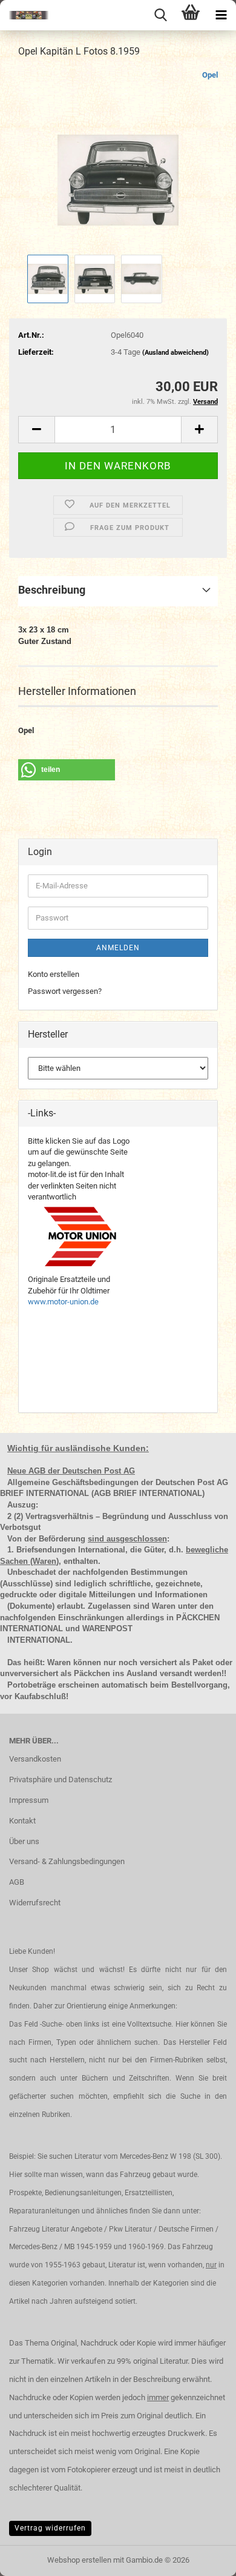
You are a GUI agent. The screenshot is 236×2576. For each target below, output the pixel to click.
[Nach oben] (203, 2558)
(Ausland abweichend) (175, 353)
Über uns (24, 1841)
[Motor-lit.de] (24, 15)
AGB (17, 1882)
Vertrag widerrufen (50, 2528)
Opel (210, 75)
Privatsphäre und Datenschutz (61, 1779)
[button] (36, 430)
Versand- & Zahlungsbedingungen (67, 1861)
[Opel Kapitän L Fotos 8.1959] (118, 160)
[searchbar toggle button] (160, 15)
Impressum (29, 1800)
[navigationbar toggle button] (221, 15)
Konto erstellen (54, 974)
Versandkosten (35, 1759)
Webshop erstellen (79, 2560)
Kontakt (22, 1821)
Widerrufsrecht (35, 1903)
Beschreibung (52, 590)
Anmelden (118, 948)
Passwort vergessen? (65, 991)
